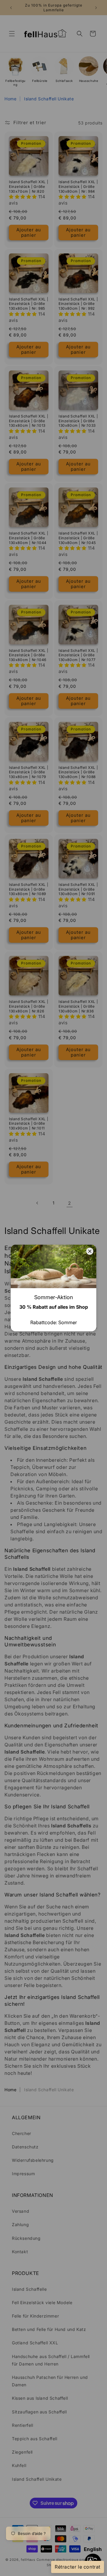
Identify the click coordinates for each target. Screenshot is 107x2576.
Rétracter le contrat (78, 2567)
